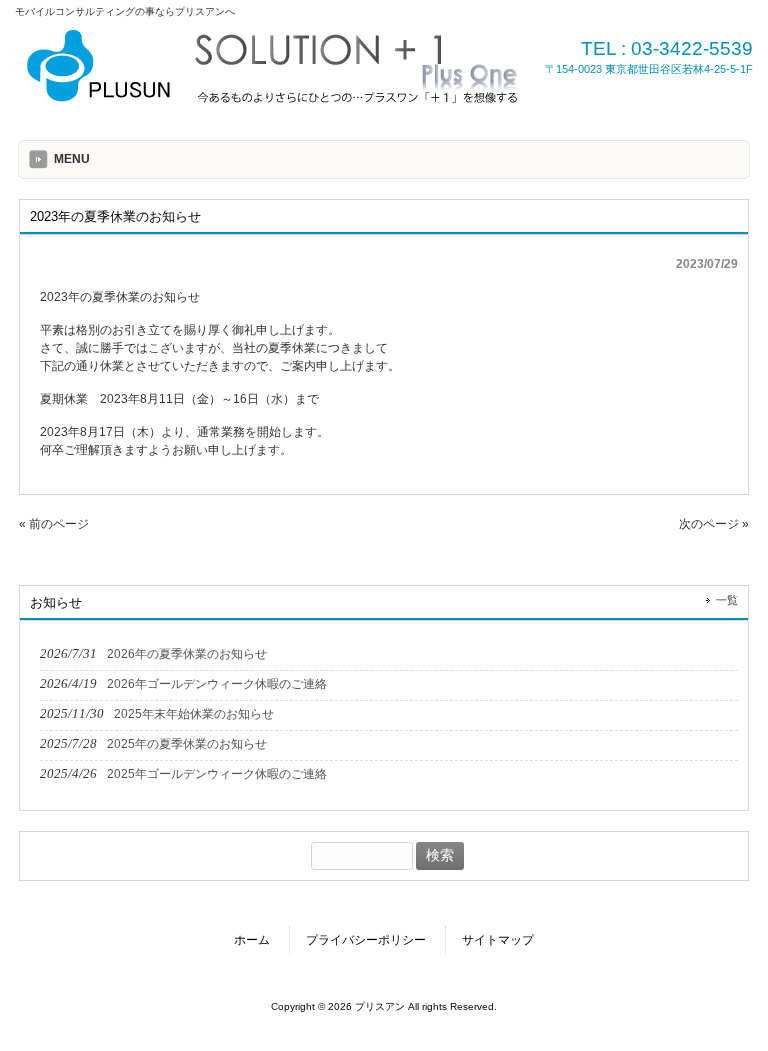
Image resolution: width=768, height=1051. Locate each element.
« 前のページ (54, 524)
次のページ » (714, 524)
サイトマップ (498, 940)
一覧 (727, 600)
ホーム (252, 940)
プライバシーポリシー (366, 940)
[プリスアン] (275, 103)
